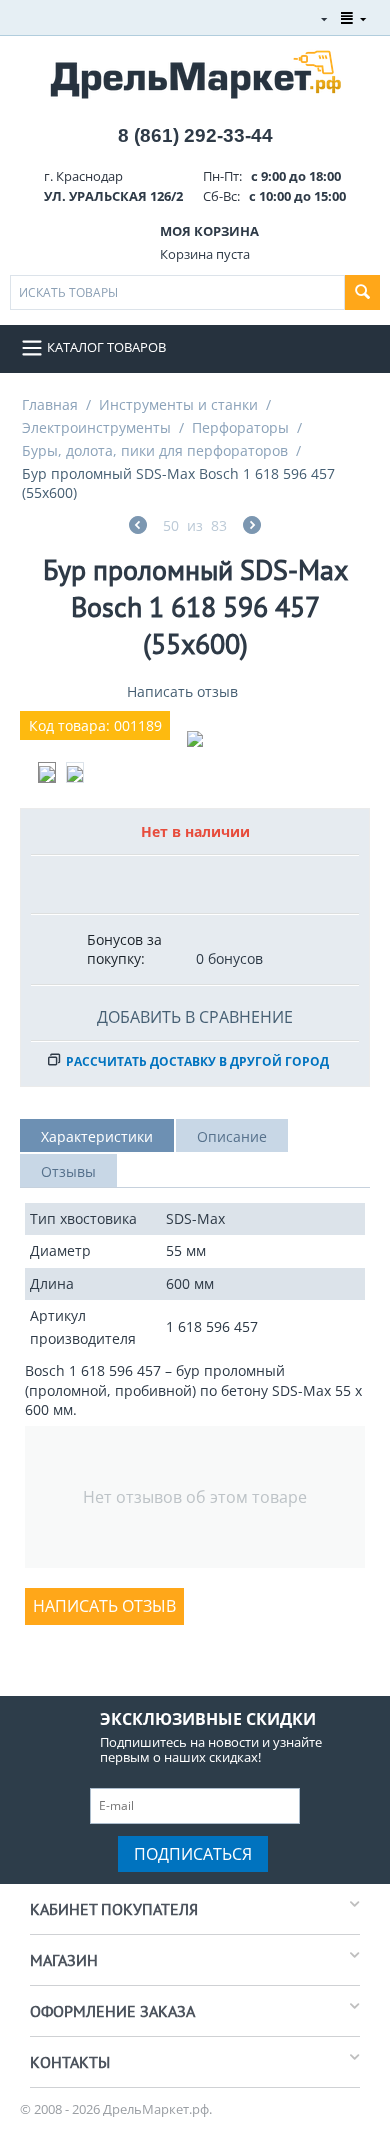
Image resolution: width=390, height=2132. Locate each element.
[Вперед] (252, 527)
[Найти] (362, 292)
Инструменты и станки (178, 404)
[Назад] (138, 527)
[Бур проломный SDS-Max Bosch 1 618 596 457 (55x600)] (195, 739)
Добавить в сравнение (195, 1017)
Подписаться (193, 1854)
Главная (50, 404)
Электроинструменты (96, 427)
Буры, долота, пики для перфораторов (155, 450)
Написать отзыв (182, 691)
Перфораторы (240, 427)
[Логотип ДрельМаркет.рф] (195, 72)
